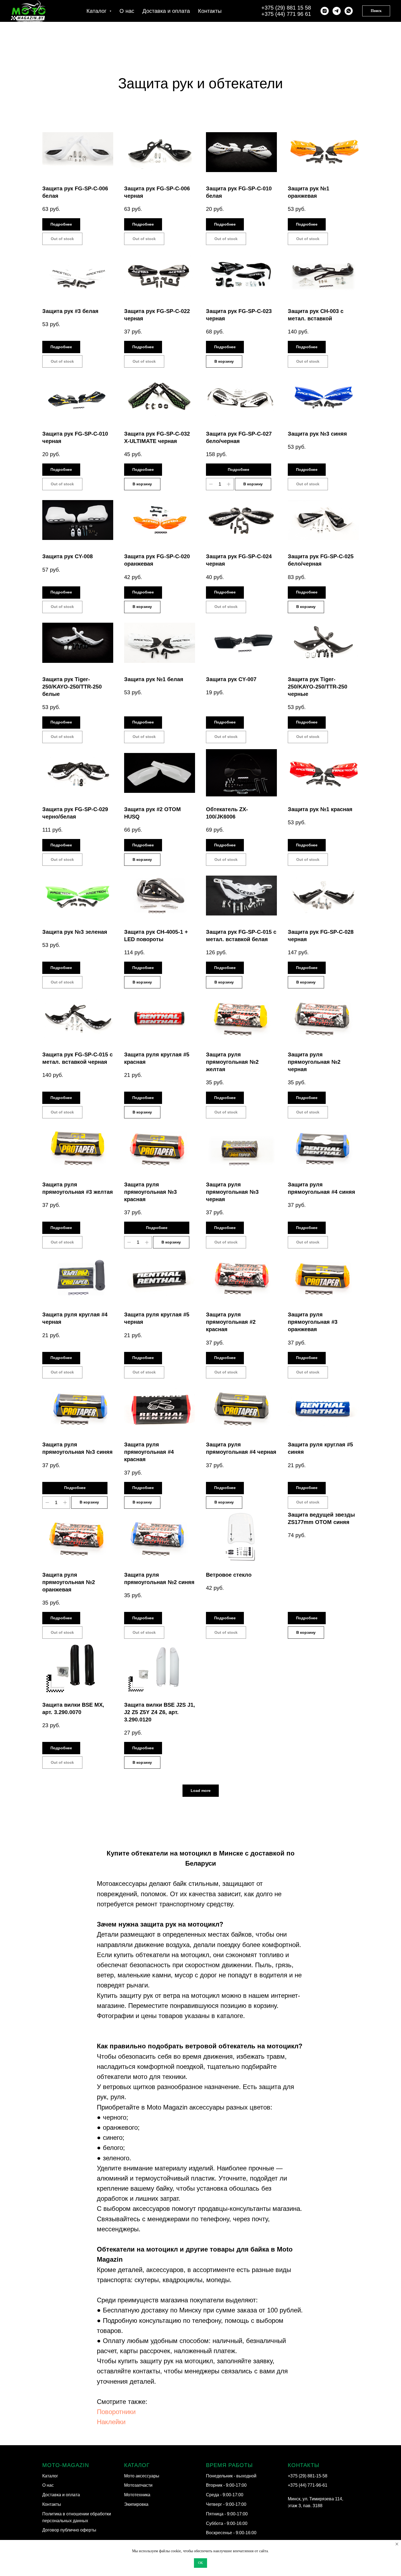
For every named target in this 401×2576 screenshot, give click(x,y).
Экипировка (136, 2504)
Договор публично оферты (69, 2530)
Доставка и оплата (166, 11)
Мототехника (137, 2495)
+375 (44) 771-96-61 (308, 2485)
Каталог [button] (97, 11)
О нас (127, 11)
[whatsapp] (349, 11)
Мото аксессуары (142, 2476)
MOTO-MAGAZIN (66, 2465)
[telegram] (337, 11)
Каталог (50, 2476)
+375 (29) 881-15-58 (308, 2476)
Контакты (210, 11)
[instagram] (325, 11)
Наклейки (111, 2422)
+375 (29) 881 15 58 (286, 8)
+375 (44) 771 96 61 (286, 14)
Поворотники (116, 2412)
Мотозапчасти (138, 2485)
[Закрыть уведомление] (397, 2544)
